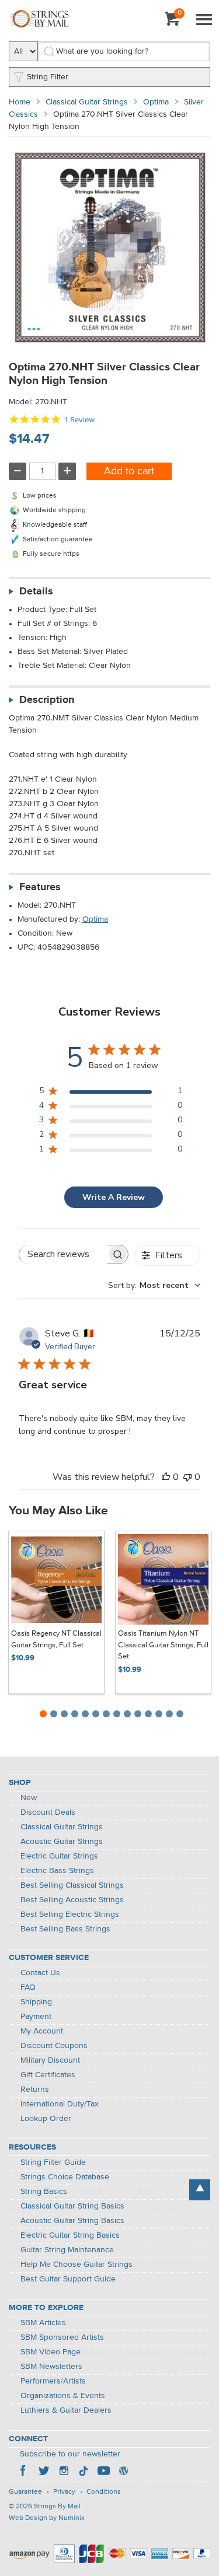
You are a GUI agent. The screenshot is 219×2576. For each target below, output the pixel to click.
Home (20, 102)
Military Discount (50, 2060)
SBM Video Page (51, 2352)
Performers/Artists (53, 2381)
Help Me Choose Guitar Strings (77, 2264)
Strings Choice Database (65, 2177)
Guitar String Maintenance (67, 2250)
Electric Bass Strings (57, 1871)
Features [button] (40, 887)
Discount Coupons (54, 2046)
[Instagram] (64, 2472)
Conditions (104, 2492)
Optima (156, 102)
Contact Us (40, 1973)
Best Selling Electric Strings (70, 1915)
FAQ (28, 1987)
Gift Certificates (48, 2075)
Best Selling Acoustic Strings (72, 1900)
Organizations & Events (63, 2396)
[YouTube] (103, 2472)
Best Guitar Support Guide (68, 2279)
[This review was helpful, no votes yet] (166, 1477)
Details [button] (36, 591)
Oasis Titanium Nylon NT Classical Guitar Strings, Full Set (163, 1645)
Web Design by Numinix (47, 2518)
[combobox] (154, 1285)
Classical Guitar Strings (87, 102)
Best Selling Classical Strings (72, 1885)
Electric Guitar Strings (59, 1856)
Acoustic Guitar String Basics (72, 2221)
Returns (35, 2089)
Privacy (64, 2492)
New (29, 1798)
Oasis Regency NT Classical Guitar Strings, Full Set (56, 1639)
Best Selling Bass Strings (65, 1929)
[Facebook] (24, 2472)
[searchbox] (63, 1254)
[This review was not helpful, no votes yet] (187, 1477)
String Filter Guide (53, 2162)
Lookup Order (46, 2119)
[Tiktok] (84, 2472)
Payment (36, 2017)
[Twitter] (44, 2472)
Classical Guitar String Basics (72, 2206)
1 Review (79, 420)
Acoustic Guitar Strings (62, 1842)
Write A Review (114, 1197)
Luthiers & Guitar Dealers (66, 2410)
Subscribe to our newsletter (70, 2454)
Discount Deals (48, 1812)
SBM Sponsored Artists (62, 2337)
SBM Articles (43, 2323)
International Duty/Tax (60, 2104)
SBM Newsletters (51, 2367)
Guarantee (25, 2492)
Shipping (36, 2002)
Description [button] (47, 700)
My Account (42, 2031)
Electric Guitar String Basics (70, 2235)
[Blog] (123, 2472)
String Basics (44, 2192)
